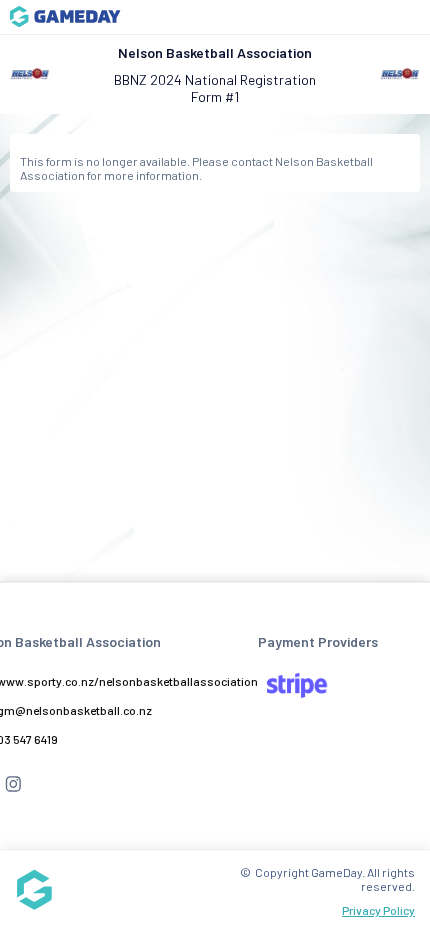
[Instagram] (13, 792)
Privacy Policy (378, 910)
